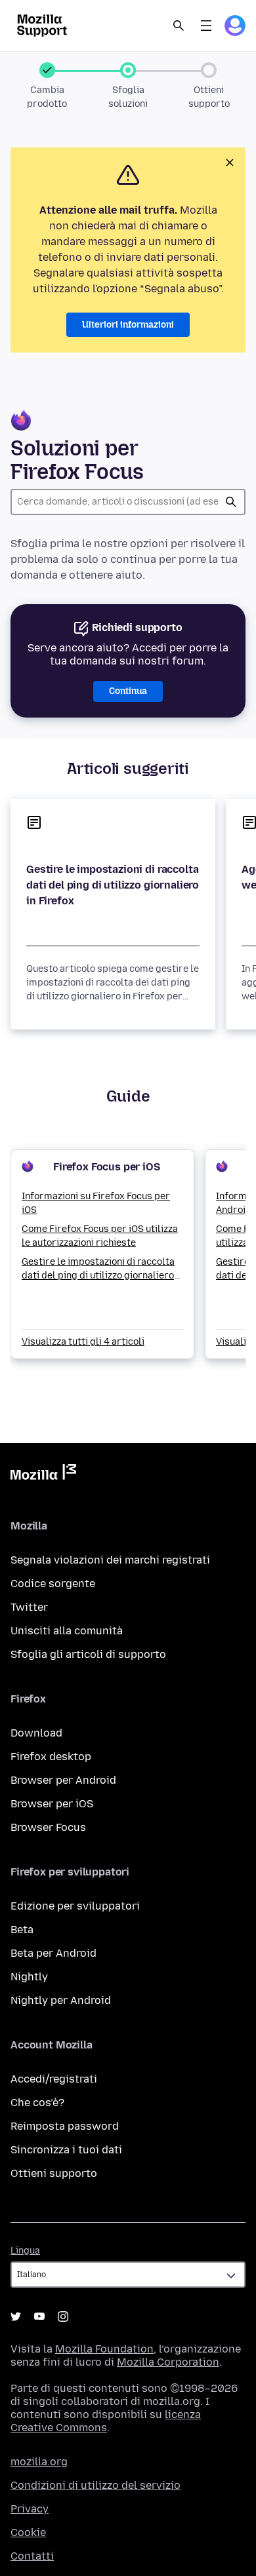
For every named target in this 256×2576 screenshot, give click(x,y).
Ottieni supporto (54, 2173)
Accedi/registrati (54, 2079)
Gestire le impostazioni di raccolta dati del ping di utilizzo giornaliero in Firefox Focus (98, 1269)
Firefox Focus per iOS (107, 1167)
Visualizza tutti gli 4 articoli (83, 1342)
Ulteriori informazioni (128, 325)
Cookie (28, 2532)
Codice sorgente (53, 1584)
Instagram (63, 2316)
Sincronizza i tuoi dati (66, 2150)
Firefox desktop (51, 1757)
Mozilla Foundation (104, 2349)
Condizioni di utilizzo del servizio (96, 2485)
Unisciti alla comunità (67, 1631)
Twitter (29, 1607)
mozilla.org (39, 2462)
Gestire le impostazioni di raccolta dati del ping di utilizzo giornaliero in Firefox (113, 885)
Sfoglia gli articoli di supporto (88, 1654)
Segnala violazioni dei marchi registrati (110, 1560)
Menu (206, 26)
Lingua (25, 2251)
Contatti (32, 2556)
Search (179, 26)
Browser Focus (48, 1827)
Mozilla (43, 1474)
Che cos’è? (37, 2103)
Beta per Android (53, 1953)
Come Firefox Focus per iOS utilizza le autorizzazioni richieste (100, 1236)
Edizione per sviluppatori (75, 1906)
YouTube (39, 2316)
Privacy (30, 2509)
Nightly (29, 1977)
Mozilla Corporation (168, 2362)
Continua (128, 691)
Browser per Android (63, 1780)
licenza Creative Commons (106, 2421)
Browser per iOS (52, 1804)
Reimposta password (65, 2126)
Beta (22, 1930)
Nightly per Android (61, 2000)
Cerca (231, 502)
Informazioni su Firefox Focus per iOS (96, 1203)
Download (36, 1733)
